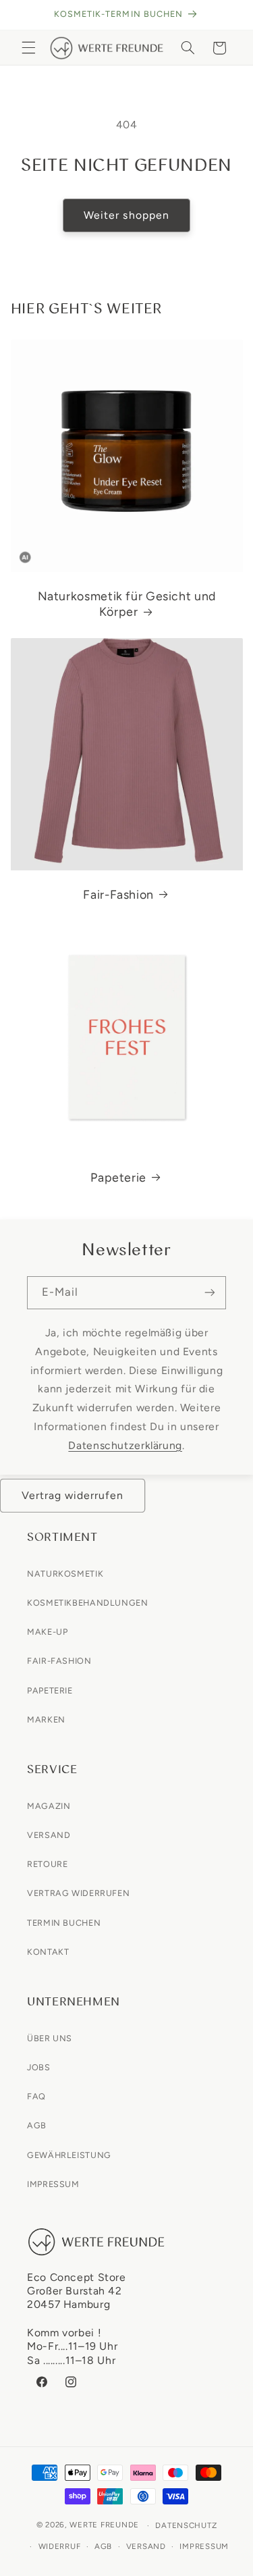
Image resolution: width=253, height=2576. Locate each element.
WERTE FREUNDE (104, 2525)
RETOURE (47, 1864)
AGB (37, 2125)
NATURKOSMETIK (65, 1574)
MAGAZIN (49, 1806)
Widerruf (60, 2546)
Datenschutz (186, 2525)
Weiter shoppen (126, 215)
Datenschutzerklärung (125, 1445)
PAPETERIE (50, 1690)
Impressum (204, 2546)
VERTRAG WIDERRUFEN (78, 1893)
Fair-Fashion (118, 894)
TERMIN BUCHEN (64, 1923)
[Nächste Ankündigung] (227, 15)
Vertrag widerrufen (73, 1495)
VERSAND (49, 1835)
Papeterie (118, 1177)
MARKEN (46, 1719)
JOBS (39, 2067)
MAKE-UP (47, 1632)
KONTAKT (48, 1952)
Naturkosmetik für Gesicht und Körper (126, 604)
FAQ (36, 2096)
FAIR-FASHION (59, 1661)
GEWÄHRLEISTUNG (69, 2155)
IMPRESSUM (53, 2184)
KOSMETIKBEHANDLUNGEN (88, 1603)
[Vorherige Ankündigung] (26, 15)
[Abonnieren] (210, 1293)
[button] (28, 48)
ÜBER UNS (50, 2038)
